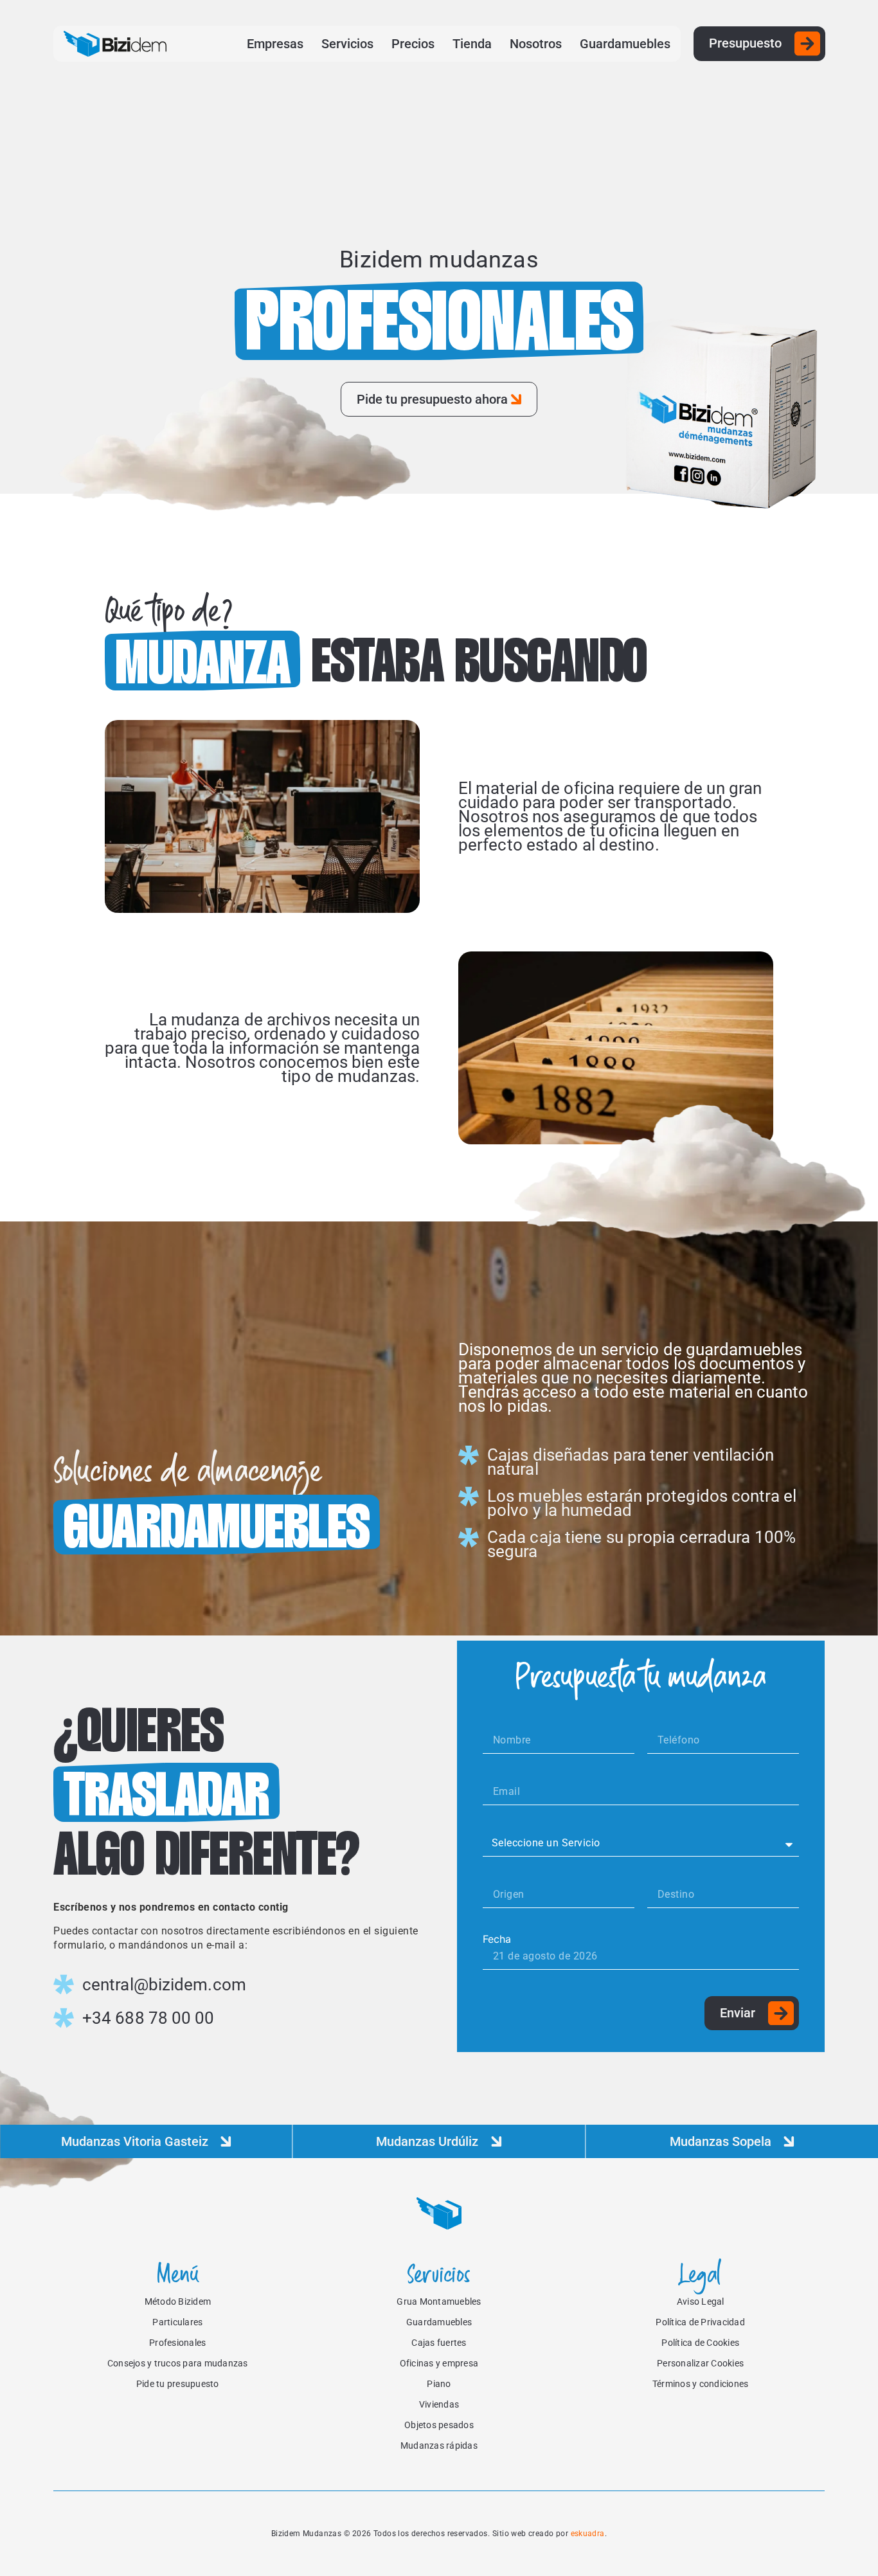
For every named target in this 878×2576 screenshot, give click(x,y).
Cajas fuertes (439, 2343)
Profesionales (177, 2343)
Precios (413, 44)
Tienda (472, 44)
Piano (439, 2384)
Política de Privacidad (700, 2322)
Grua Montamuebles (439, 2301)
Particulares (177, 2322)
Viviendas (439, 2404)
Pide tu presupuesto (178, 2384)
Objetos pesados (439, 2425)
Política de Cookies (700, 2343)
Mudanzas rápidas (439, 2445)
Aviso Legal (701, 2301)
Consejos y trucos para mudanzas (178, 2363)
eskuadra (588, 2534)
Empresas (275, 44)
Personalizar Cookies (700, 2363)
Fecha (497, 1939)
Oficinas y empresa (439, 2363)
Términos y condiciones (701, 2384)
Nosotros (536, 44)
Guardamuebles (625, 44)
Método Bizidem (178, 2301)
